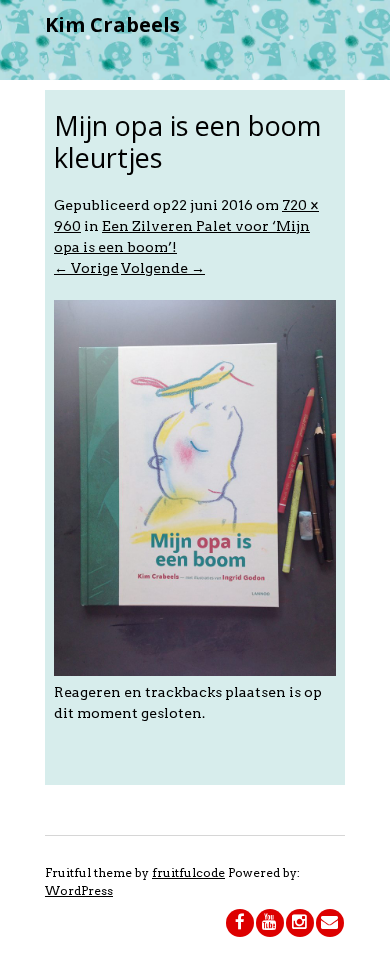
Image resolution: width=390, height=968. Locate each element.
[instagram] (300, 923)
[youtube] (270, 923)
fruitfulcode (188, 872)
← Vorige (86, 268)
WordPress (79, 890)
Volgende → (163, 268)
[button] (195, 488)
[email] (330, 923)
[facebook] (240, 923)
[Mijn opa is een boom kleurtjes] (195, 671)
